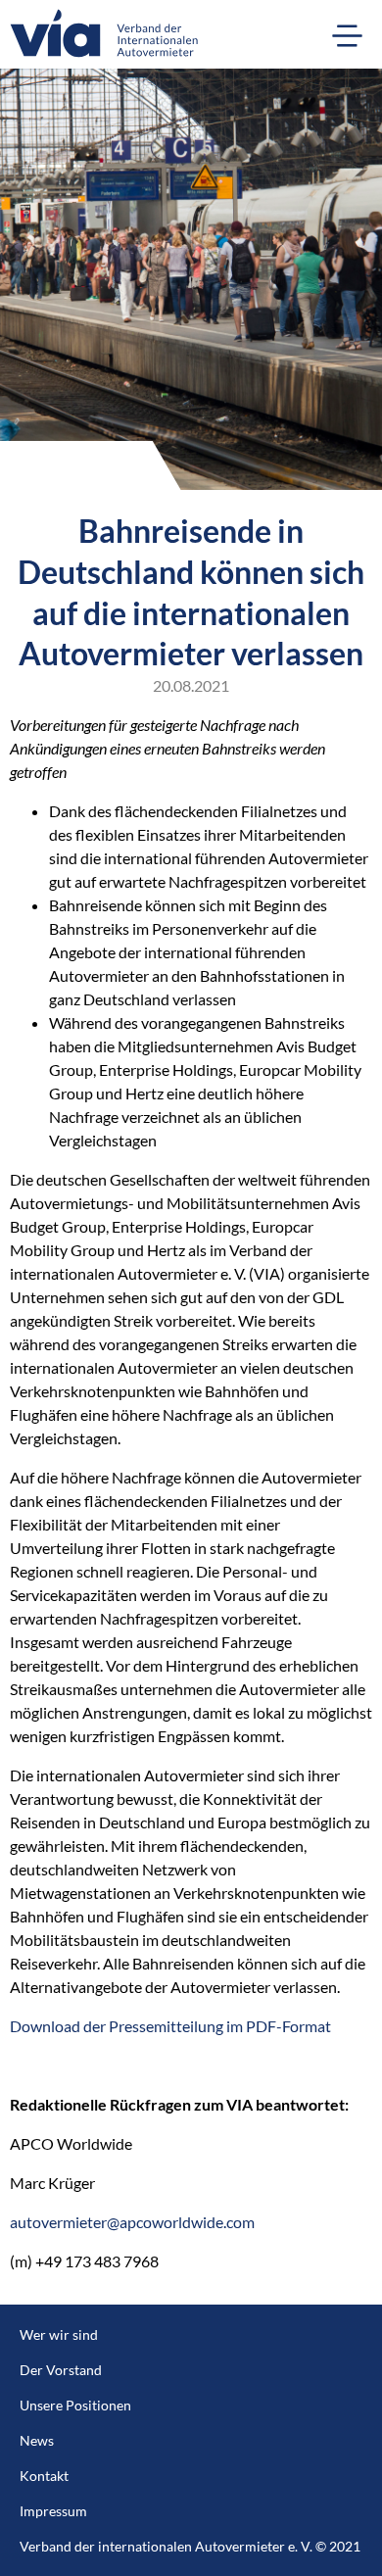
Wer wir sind (59, 2334)
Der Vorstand (61, 2370)
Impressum (53, 2511)
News (37, 2440)
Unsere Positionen (75, 2405)
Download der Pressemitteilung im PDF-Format (170, 2026)
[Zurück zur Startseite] (99, 34)
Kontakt (44, 2476)
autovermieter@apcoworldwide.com (132, 2222)
